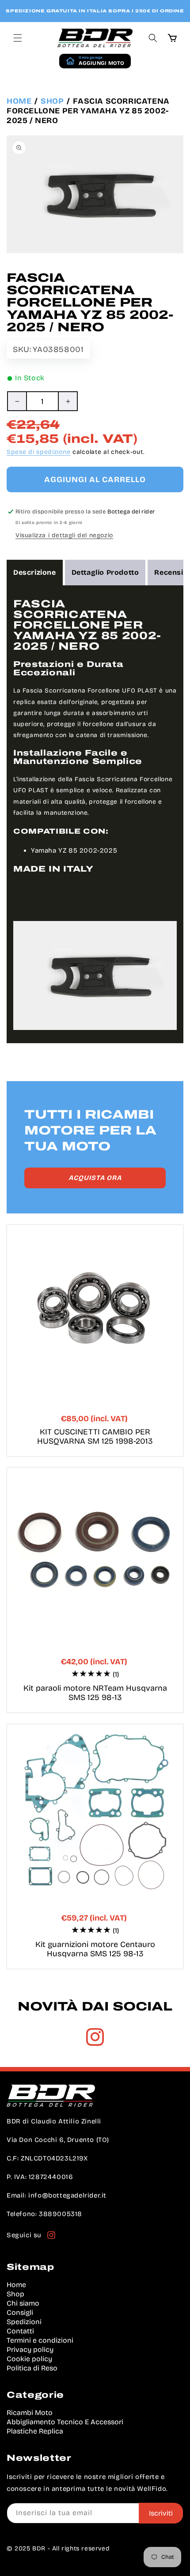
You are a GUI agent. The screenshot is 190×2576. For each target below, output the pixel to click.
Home (19, 101)
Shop (52, 101)
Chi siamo (23, 2303)
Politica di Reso (32, 2368)
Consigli (20, 2312)
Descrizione (35, 572)
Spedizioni (24, 2322)
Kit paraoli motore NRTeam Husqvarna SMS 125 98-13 (95, 1693)
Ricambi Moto (30, 2413)
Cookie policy (29, 2359)
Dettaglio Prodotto (105, 572)
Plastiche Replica (35, 2431)
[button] (18, 38)
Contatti (20, 2331)
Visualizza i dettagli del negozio (64, 535)
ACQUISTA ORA (95, 1178)
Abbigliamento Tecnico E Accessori (65, 2422)
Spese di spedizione (38, 452)
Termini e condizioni (40, 2340)
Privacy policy (30, 2349)
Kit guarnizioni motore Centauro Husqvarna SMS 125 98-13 (95, 1949)
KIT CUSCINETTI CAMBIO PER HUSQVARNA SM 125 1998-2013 (95, 1437)
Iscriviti (161, 2513)
